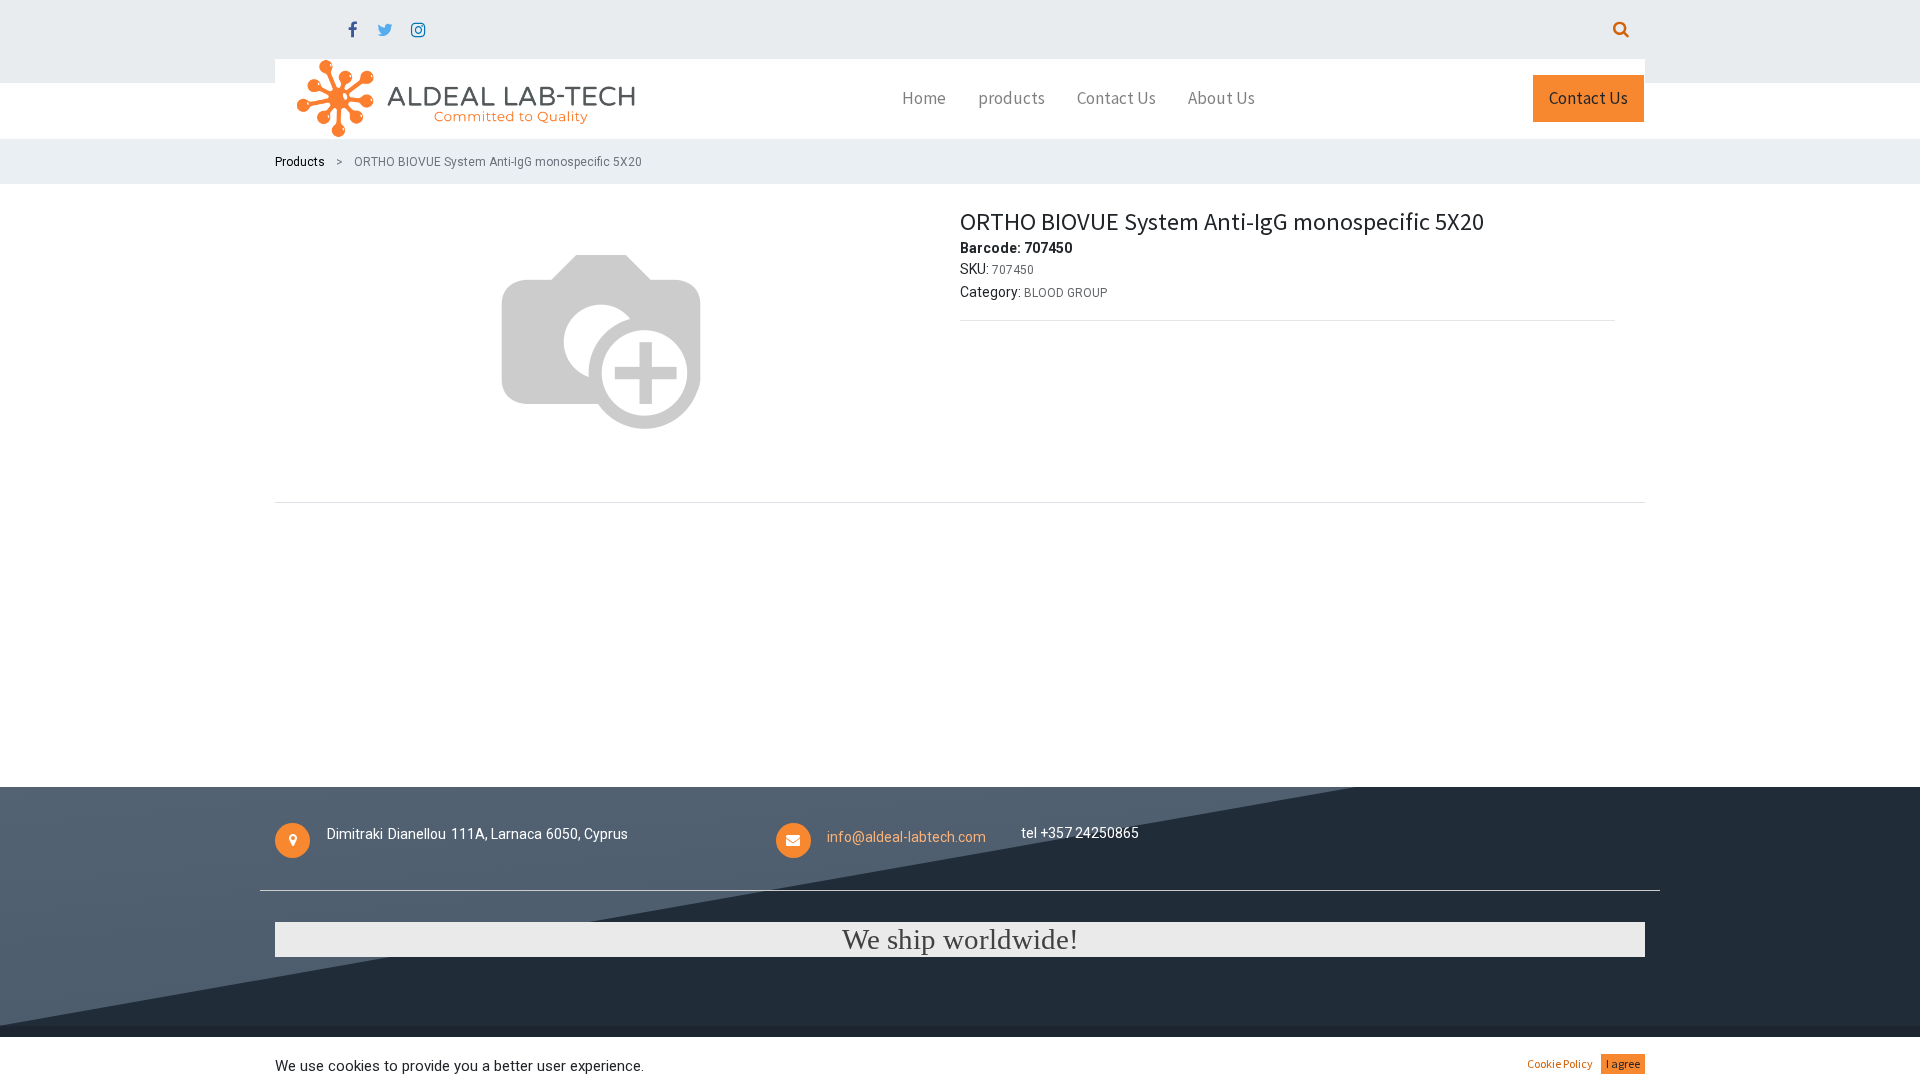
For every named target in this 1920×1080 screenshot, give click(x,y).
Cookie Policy (1560, 1063)
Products (300, 162)
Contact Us (1588, 98)
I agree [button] (1623, 1063)
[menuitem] (924, 99)
